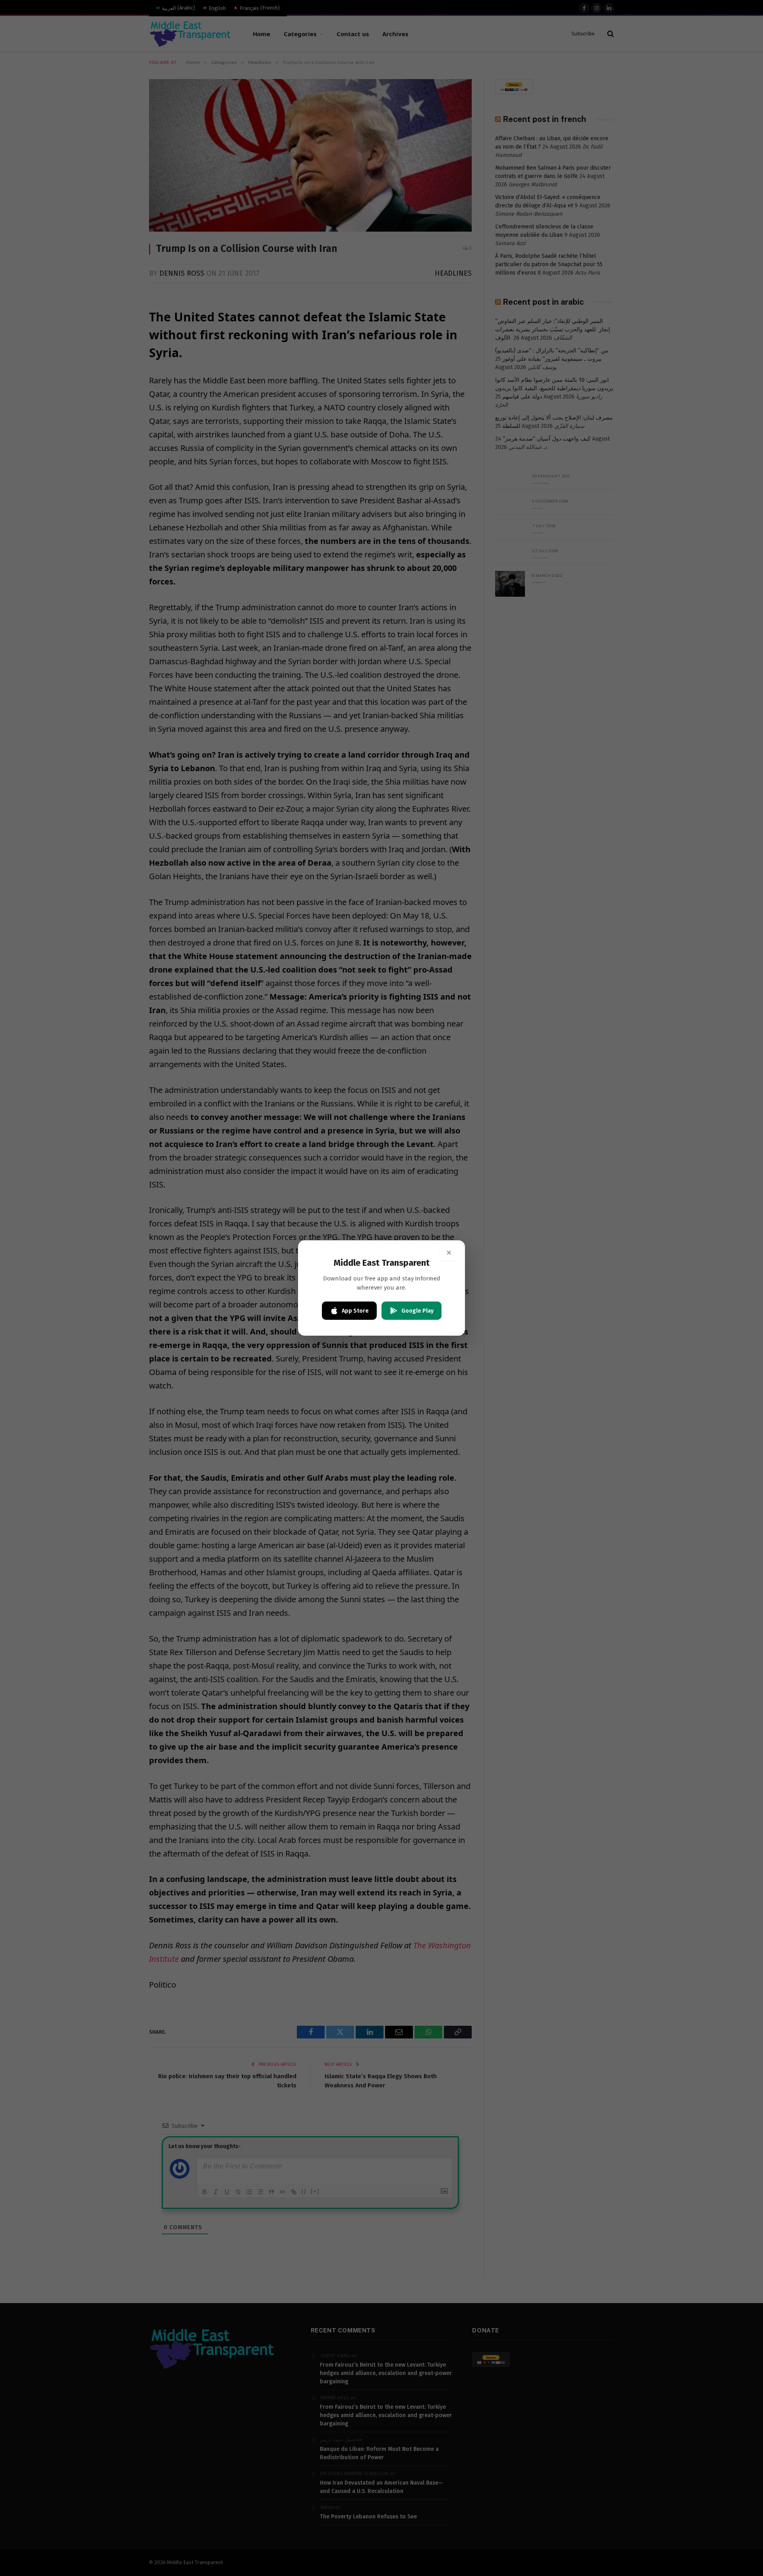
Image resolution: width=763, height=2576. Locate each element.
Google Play (417, 1311)
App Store (355, 1311)
